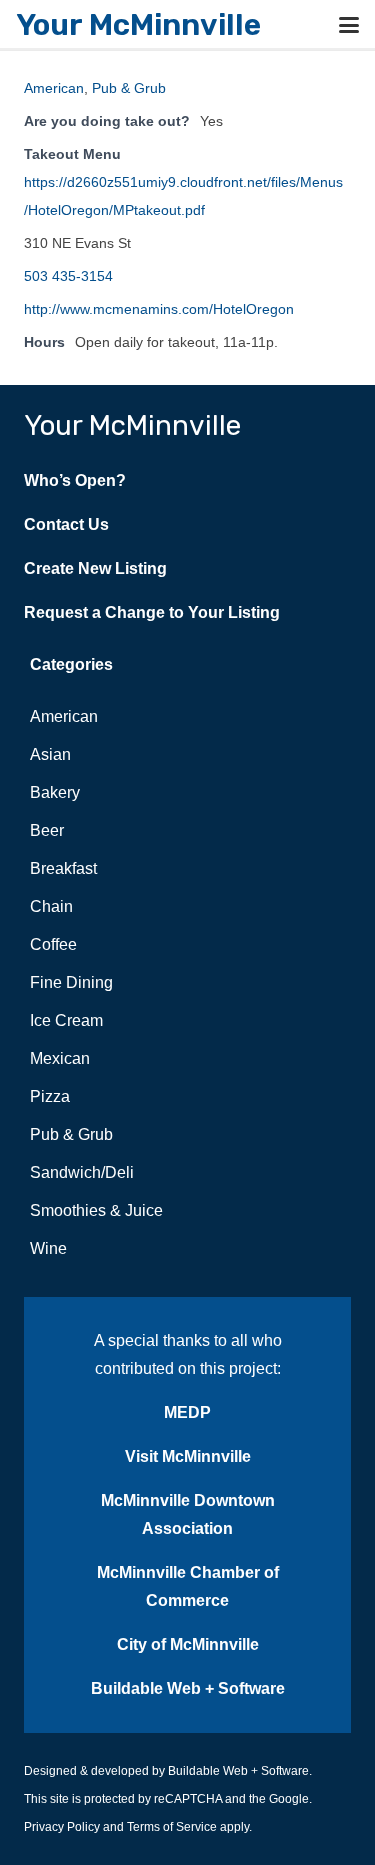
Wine (48, 1248)
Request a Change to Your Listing (152, 612)
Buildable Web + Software (188, 1688)
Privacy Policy (62, 1827)
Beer (47, 830)
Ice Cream (66, 1020)
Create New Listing (95, 568)
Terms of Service (170, 1827)
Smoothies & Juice (96, 1210)
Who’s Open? (75, 480)
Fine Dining (71, 982)
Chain (51, 906)
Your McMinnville (132, 425)
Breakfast (63, 868)
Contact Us (66, 524)
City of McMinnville (188, 1644)
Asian (50, 754)
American (54, 88)
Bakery (55, 792)
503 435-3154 (68, 276)
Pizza (50, 1096)
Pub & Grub (129, 88)
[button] (349, 25)
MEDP (187, 1412)
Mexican (60, 1058)
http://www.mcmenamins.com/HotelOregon (159, 309)
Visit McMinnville (188, 1456)
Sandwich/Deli (82, 1172)
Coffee (53, 944)
